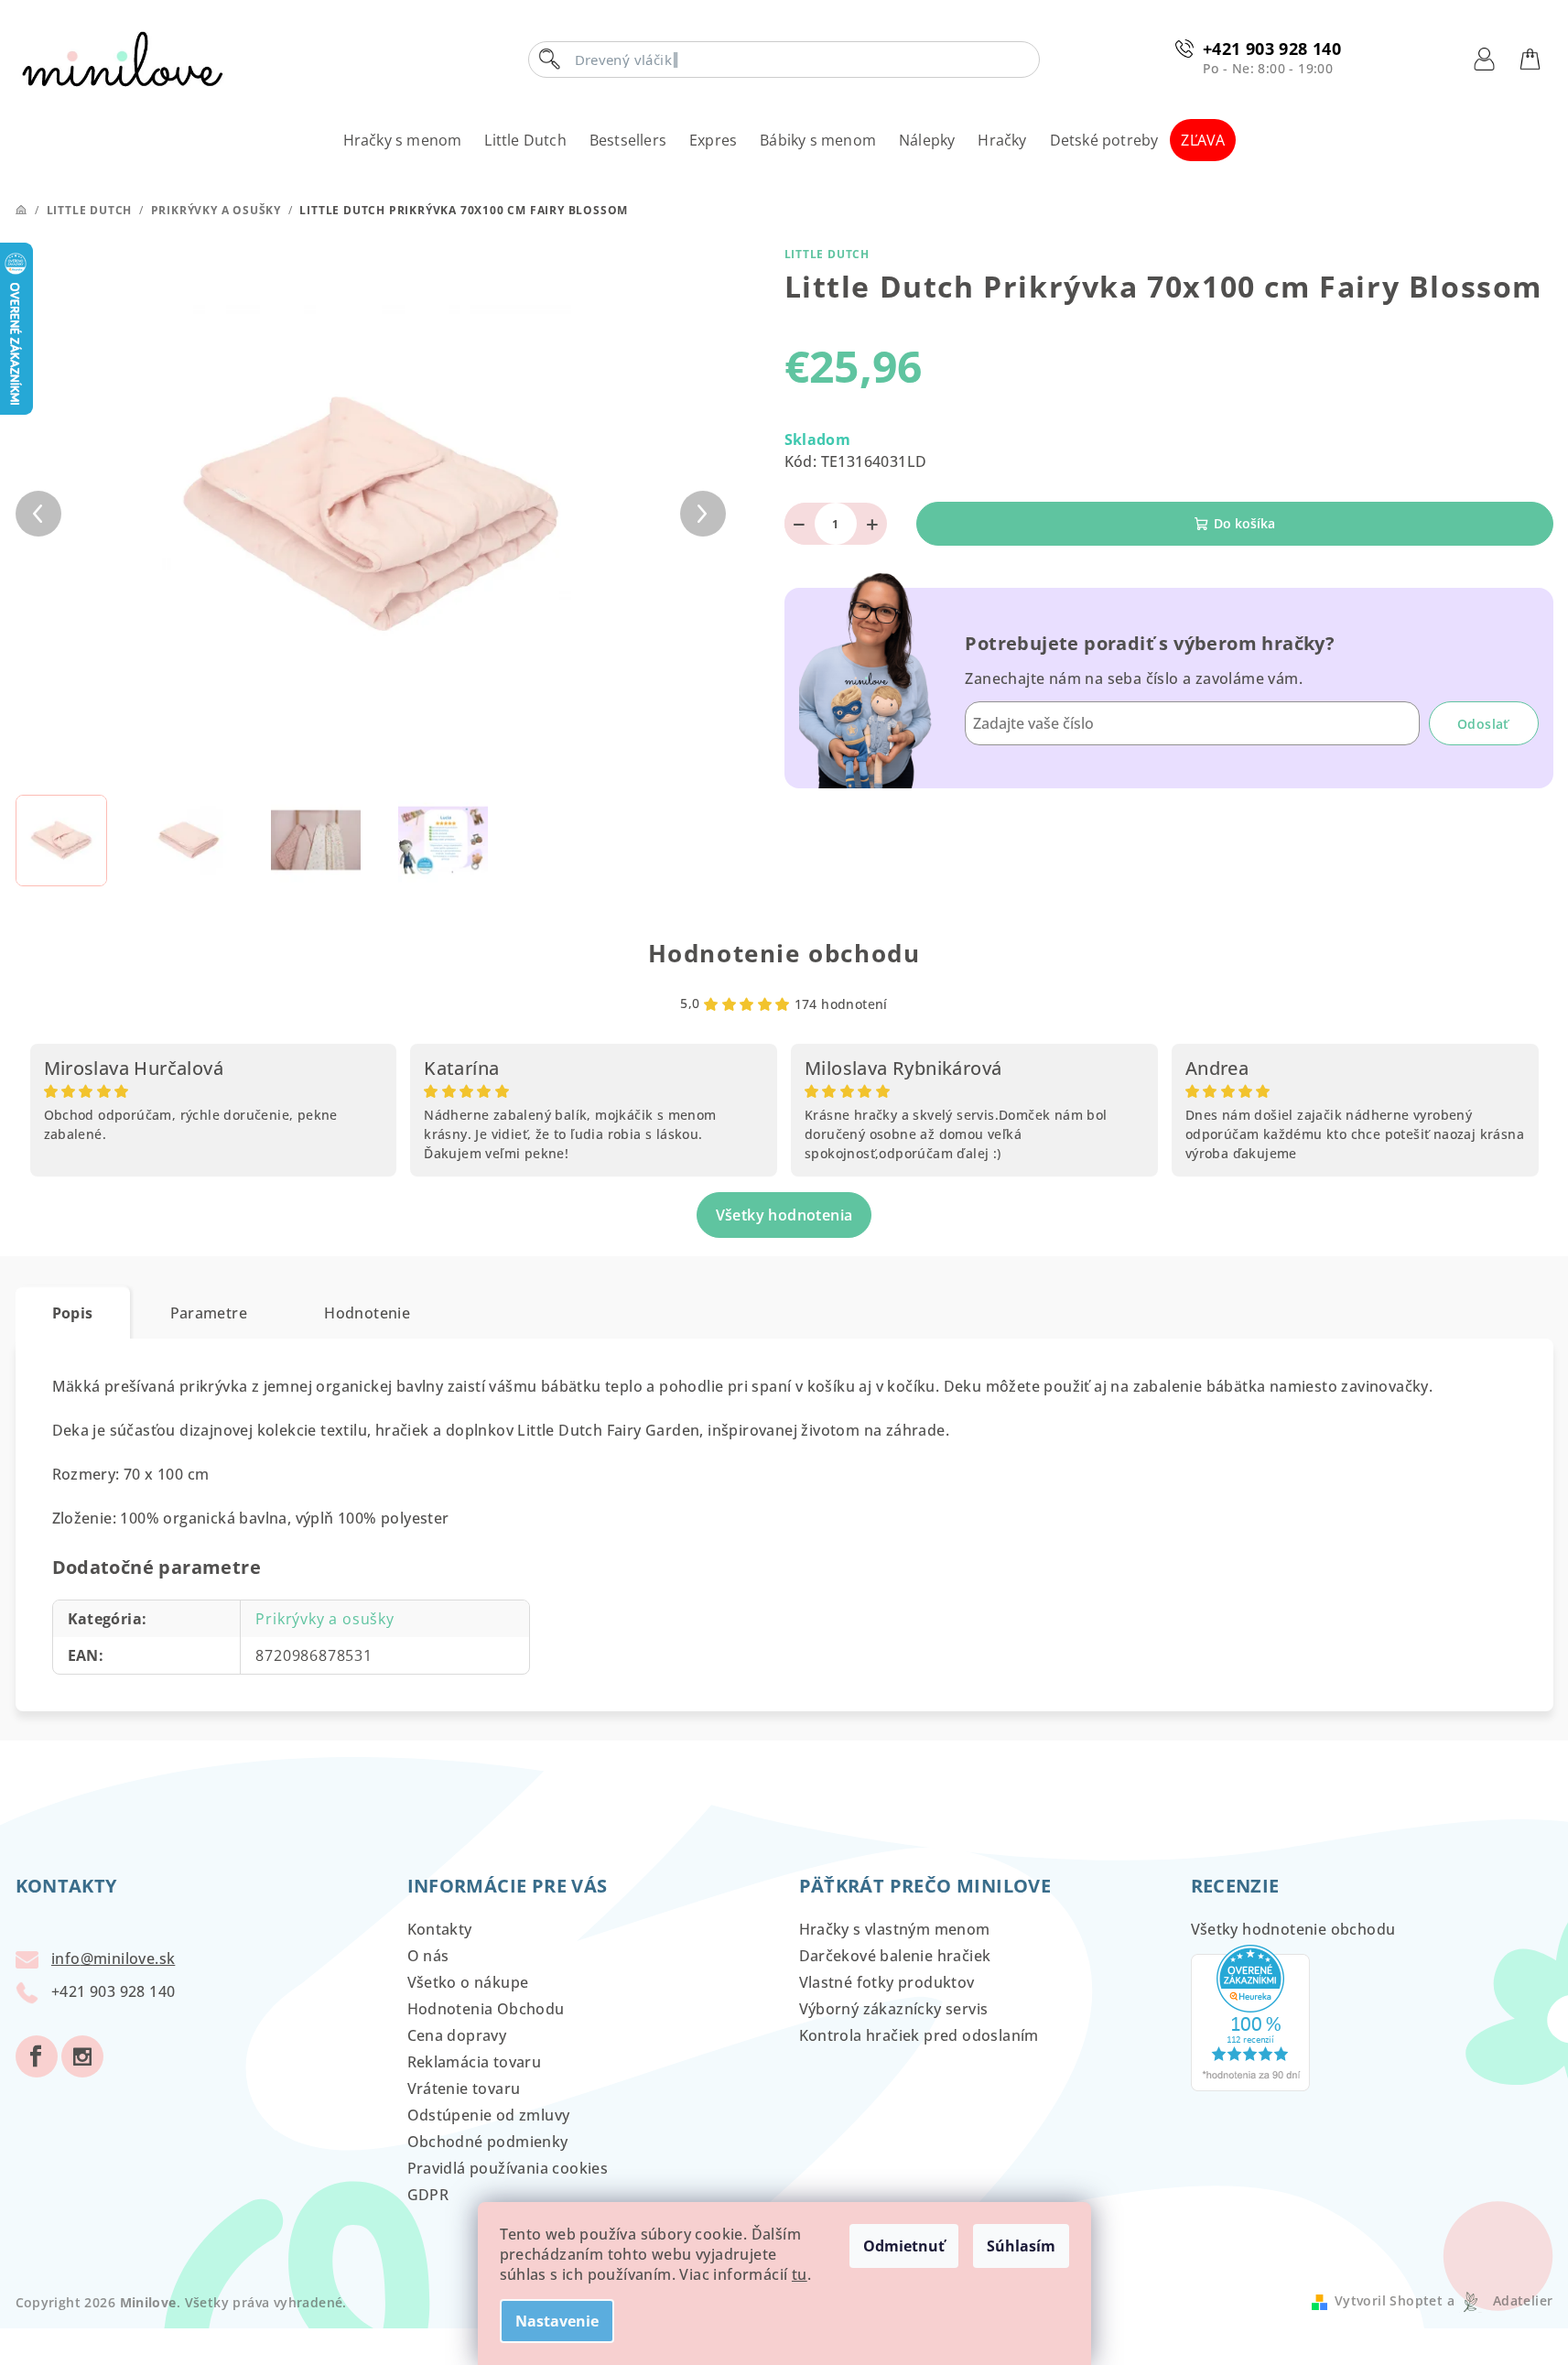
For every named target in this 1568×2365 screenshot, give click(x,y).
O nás (428, 1956)
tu (800, 2274)
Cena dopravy (457, 2035)
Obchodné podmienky (488, 2142)
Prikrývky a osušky (324, 1619)
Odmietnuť (904, 2246)
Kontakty (440, 1929)
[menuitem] (403, 140)
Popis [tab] (73, 1313)
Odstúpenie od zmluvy (489, 2115)
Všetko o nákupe (468, 1982)
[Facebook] (37, 2056)
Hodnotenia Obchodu (486, 2009)
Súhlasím (1021, 2246)
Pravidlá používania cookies (508, 2168)
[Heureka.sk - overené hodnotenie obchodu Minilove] (1250, 2016)
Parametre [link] (209, 1313)
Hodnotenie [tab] (367, 1313)
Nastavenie (557, 2321)
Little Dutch (827, 254)
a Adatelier (1500, 2300)
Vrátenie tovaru (464, 2088)
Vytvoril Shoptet (1389, 2300)
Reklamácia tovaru (475, 2062)
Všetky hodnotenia (784, 1215)
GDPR (428, 2195)
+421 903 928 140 (1272, 49)
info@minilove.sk (113, 1958)
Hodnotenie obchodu (784, 953)
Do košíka (1244, 523)
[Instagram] (82, 2056)
